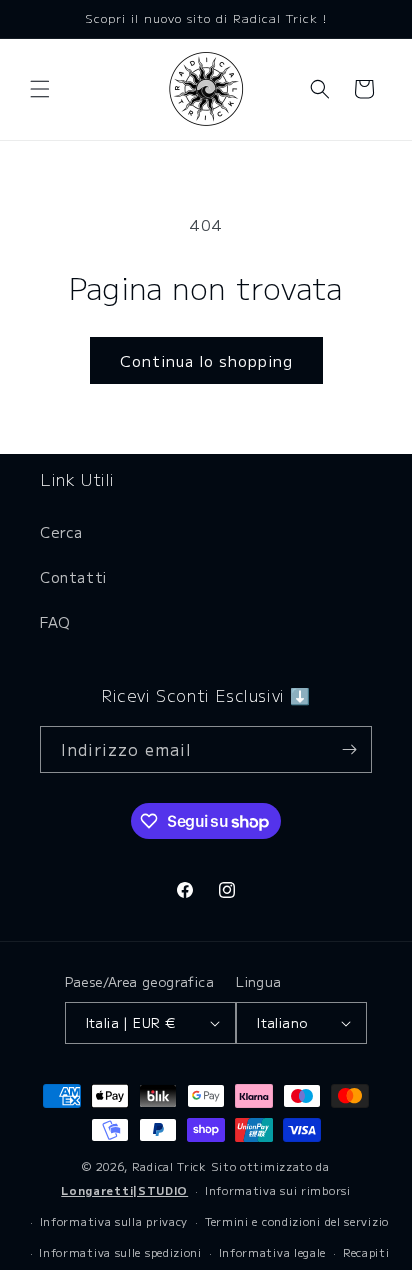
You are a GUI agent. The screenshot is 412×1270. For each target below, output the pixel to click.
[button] (40, 89)
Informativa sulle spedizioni (120, 1252)
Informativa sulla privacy (114, 1221)
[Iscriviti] (349, 749)
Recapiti (366, 1252)
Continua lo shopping (206, 360)
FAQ (55, 622)
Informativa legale (273, 1252)
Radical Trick (169, 1166)
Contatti (73, 577)
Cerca (61, 532)
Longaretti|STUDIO (124, 1190)
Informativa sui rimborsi (278, 1190)
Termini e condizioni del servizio (297, 1221)
